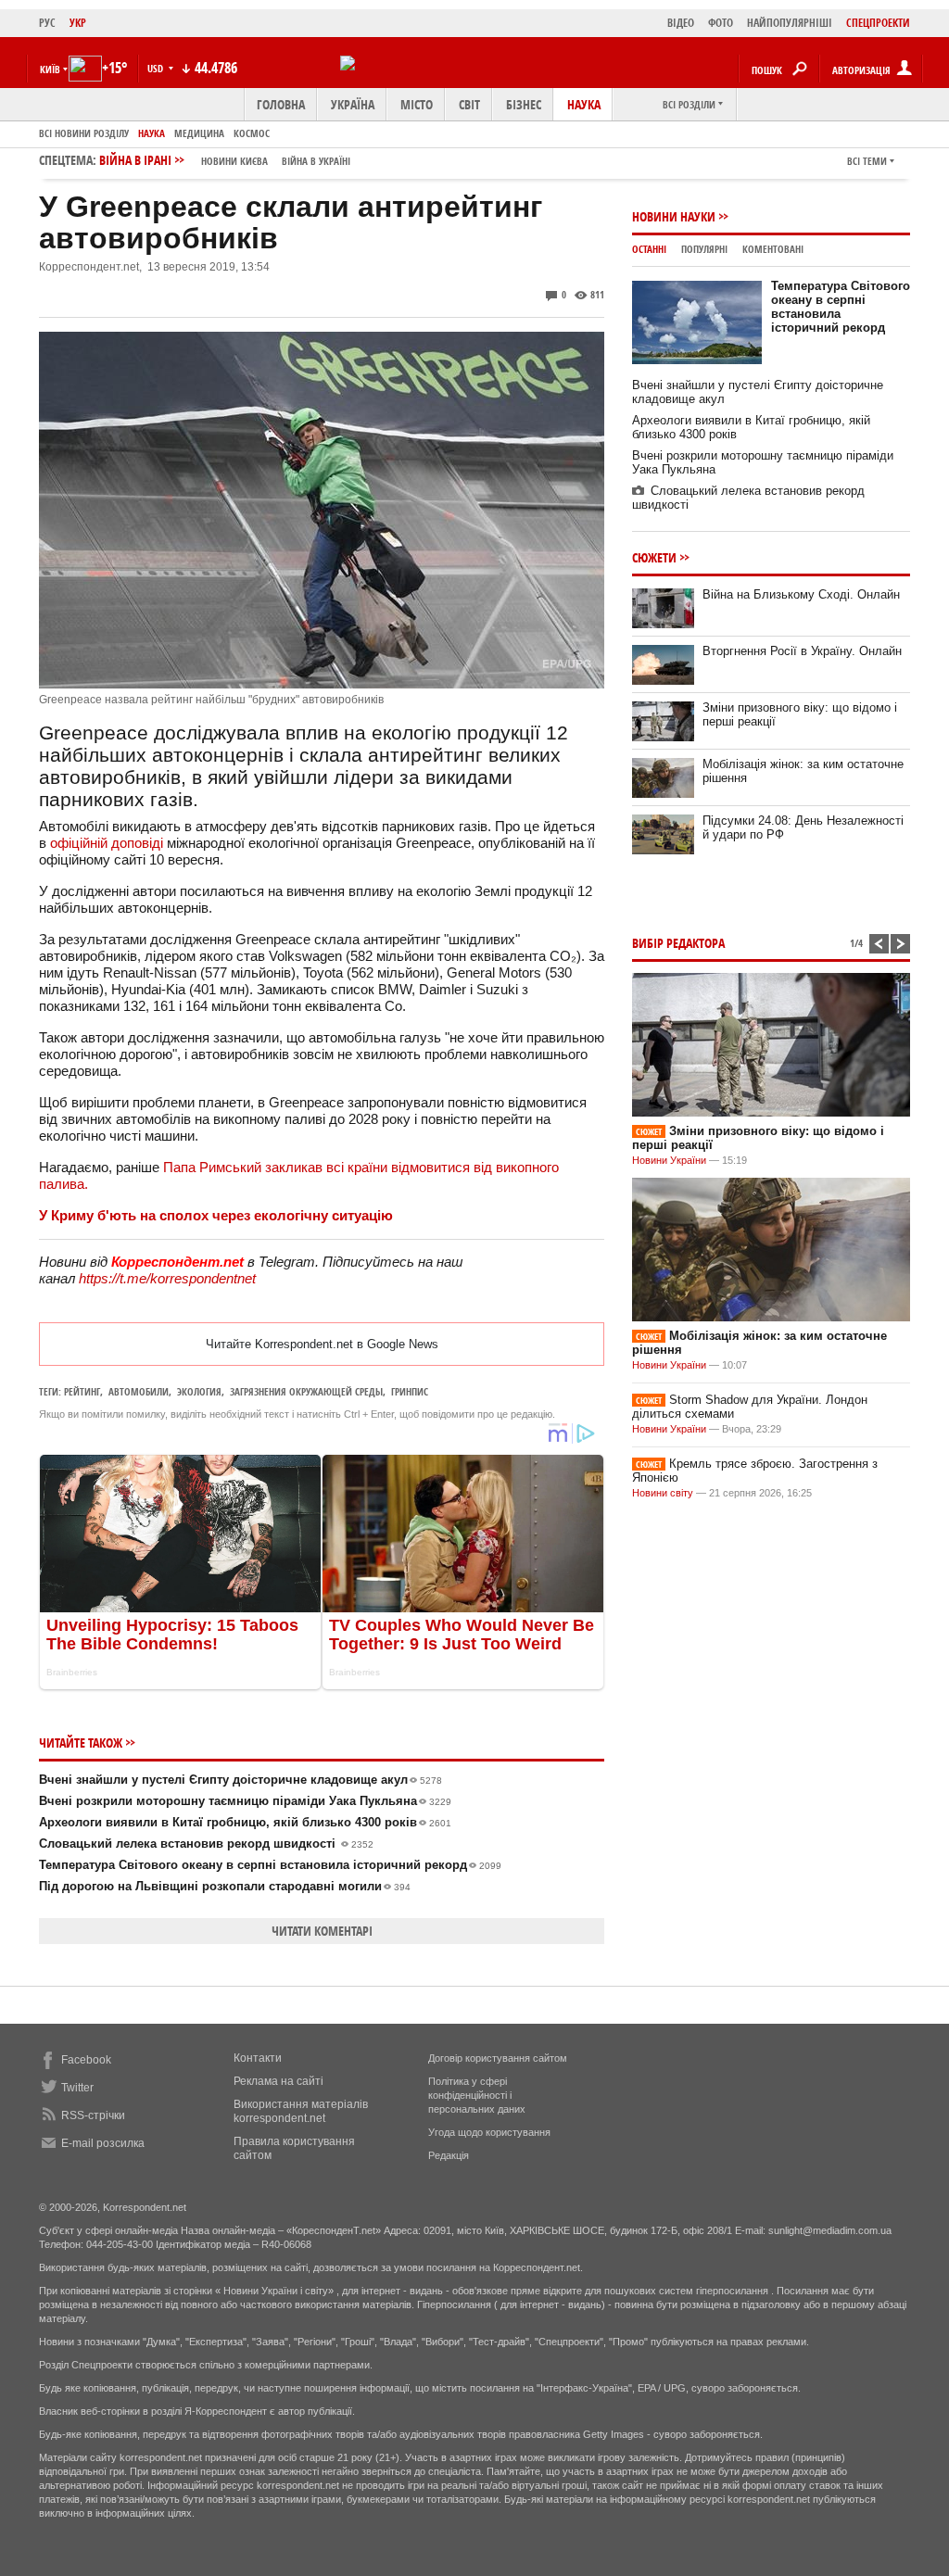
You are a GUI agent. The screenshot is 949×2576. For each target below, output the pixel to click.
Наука (584, 104)
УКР (78, 23)
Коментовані (773, 249)
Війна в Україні (316, 161)
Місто (417, 104)
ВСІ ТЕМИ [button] (867, 161)
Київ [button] (50, 69)
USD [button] (157, 68)
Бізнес (524, 104)
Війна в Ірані (225, 160)
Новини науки (674, 216)
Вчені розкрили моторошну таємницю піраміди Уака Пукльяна (245, 1801)
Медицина (199, 133)
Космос (252, 133)
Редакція (449, 2155)
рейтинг (82, 1391)
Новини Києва (234, 161)
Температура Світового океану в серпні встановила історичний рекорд (270, 1865)
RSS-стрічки (93, 2115)
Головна (281, 104)
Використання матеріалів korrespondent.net (301, 2111)
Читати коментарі (322, 1931)
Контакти (258, 2058)
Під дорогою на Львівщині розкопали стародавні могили (225, 1886)
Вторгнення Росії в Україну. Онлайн (802, 651)
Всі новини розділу (84, 133)
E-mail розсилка (103, 2143)
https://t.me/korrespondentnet (167, 1278)
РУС (47, 23)
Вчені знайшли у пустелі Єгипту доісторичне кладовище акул (240, 1780)
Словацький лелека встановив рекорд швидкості (206, 1844)
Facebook (86, 2060)
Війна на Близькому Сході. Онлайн (801, 594)
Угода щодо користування (489, 2132)
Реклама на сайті (278, 2081)
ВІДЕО (681, 23)
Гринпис (410, 1391)
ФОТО (721, 23)
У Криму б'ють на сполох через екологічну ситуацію (216, 1215)
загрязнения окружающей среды (306, 1391)
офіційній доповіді (107, 843)
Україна (353, 104)
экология (199, 1391)
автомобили (139, 1391)
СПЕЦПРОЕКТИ (878, 23)
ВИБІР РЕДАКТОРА (678, 943)
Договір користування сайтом (498, 2058)
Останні (649, 249)
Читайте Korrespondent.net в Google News (322, 1344)
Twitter (77, 2088)
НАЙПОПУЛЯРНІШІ (790, 23)
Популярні (704, 249)
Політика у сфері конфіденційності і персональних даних (477, 2095)
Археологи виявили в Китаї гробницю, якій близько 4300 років (245, 1822)
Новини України (669, 1160)
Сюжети (654, 557)
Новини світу (663, 1493)
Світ (469, 104)
